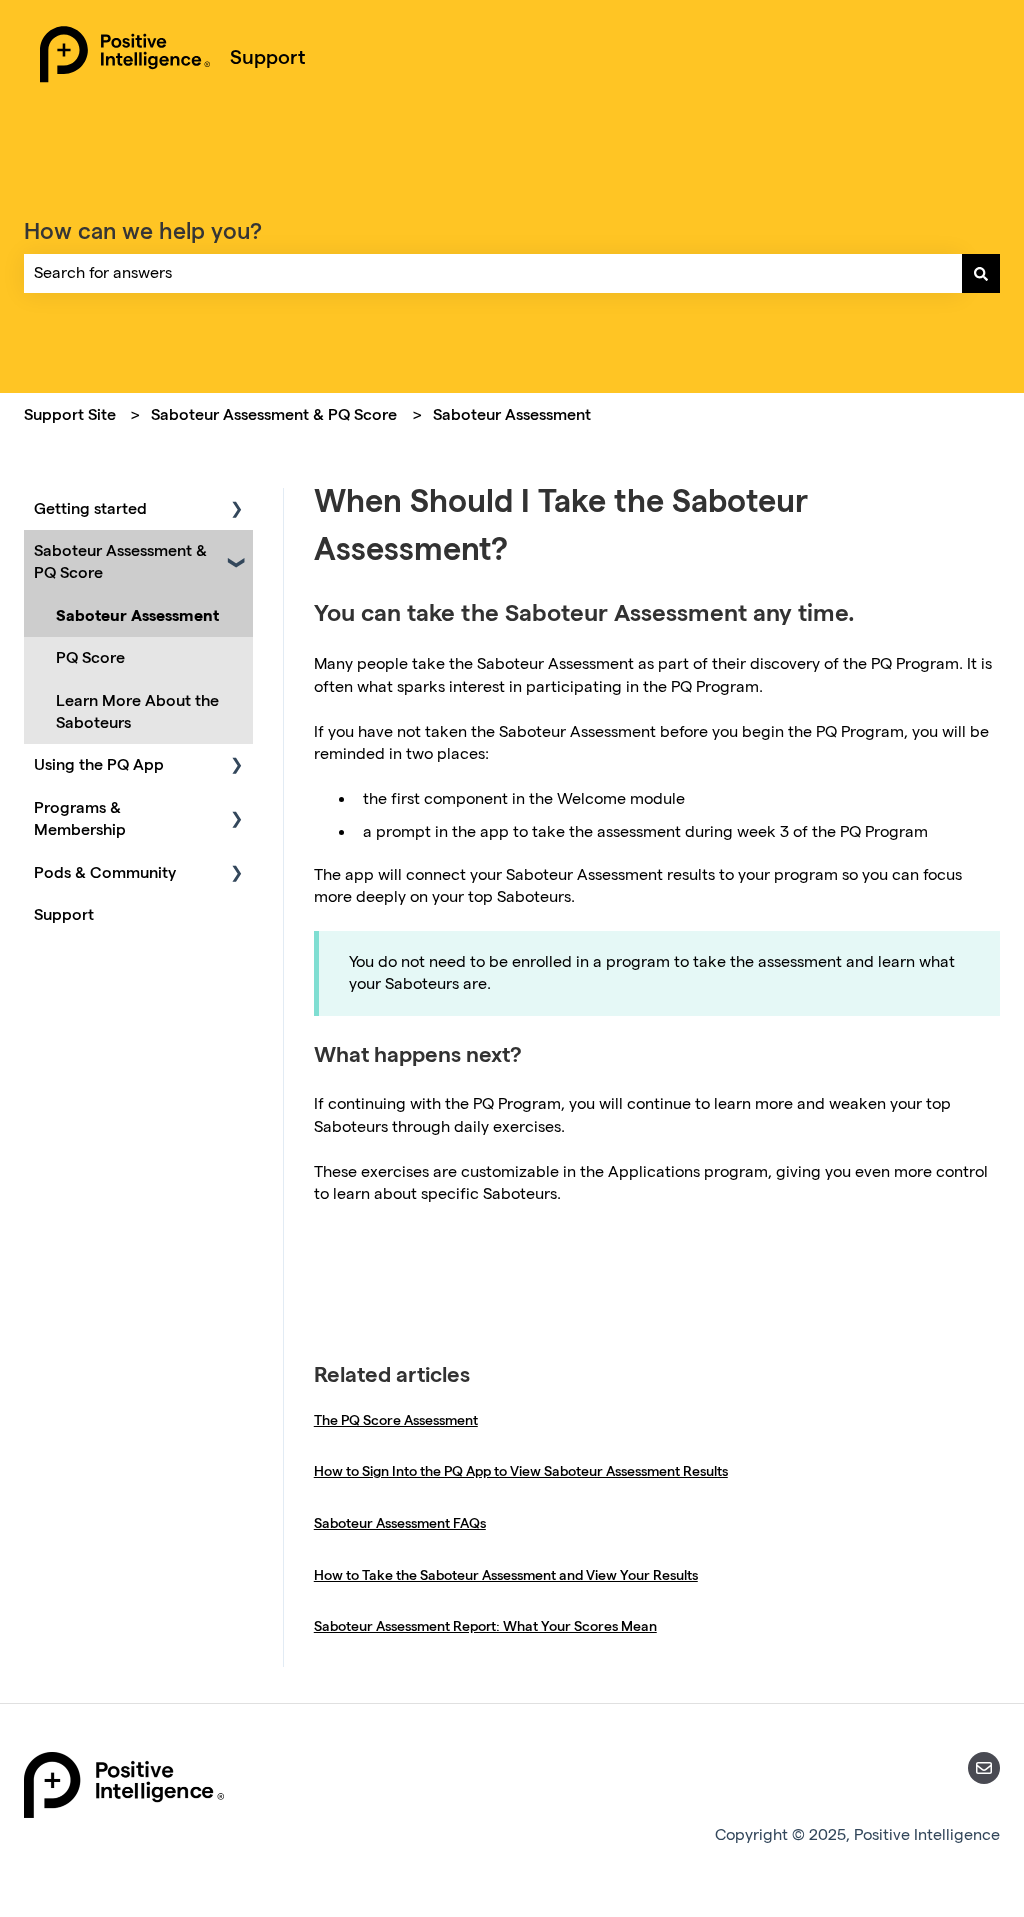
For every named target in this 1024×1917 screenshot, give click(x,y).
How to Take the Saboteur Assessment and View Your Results (506, 1575)
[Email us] (984, 1768)
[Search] (981, 273)
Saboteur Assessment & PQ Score (274, 414)
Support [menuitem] (64, 914)
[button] (237, 510)
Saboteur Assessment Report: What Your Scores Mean (485, 1626)
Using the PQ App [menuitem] (99, 764)
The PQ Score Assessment (396, 1420)
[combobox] (493, 273)
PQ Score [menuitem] (90, 657)
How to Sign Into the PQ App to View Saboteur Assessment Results (521, 1471)
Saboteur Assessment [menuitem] (137, 615)
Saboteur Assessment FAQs (400, 1523)
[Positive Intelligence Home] (125, 57)
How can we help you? (143, 230)
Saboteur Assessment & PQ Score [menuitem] (120, 561)
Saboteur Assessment (512, 414)
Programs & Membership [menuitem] (80, 818)
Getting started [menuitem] (90, 508)
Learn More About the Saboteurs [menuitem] (137, 711)
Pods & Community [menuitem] (105, 872)
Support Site (70, 414)
